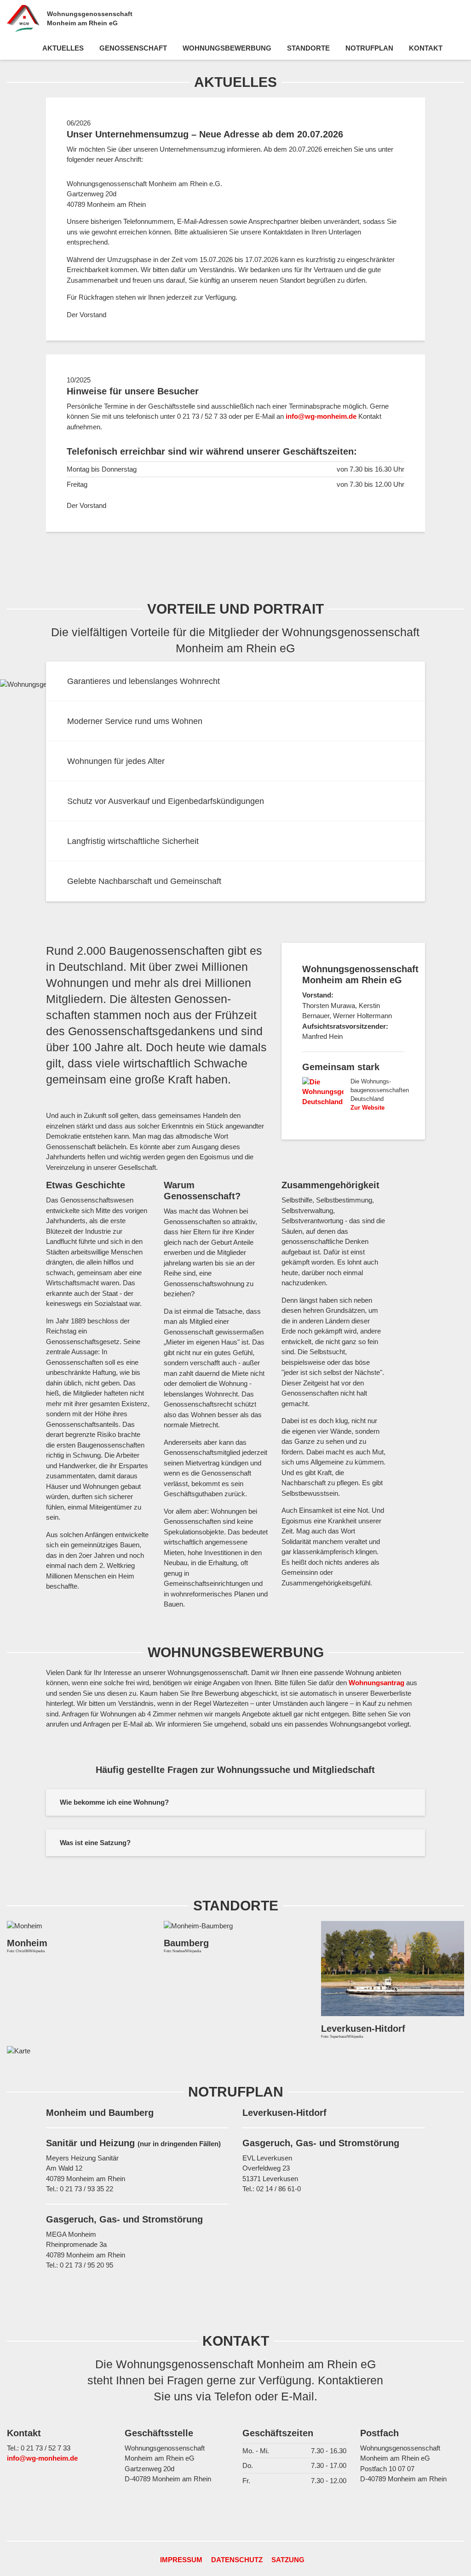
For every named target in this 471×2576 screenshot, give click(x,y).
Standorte (308, 48)
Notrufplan (369, 48)
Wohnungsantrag (376, 1683)
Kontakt (426, 48)
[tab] (235, 1802)
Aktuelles (63, 48)
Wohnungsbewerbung (227, 48)
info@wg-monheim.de (321, 416)
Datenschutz (237, 2560)
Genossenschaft (133, 48)
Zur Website (368, 1108)
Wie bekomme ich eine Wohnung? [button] (114, 1802)
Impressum (181, 2560)
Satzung (288, 2560)
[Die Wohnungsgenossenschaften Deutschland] (323, 1092)
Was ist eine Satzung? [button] (95, 1843)
